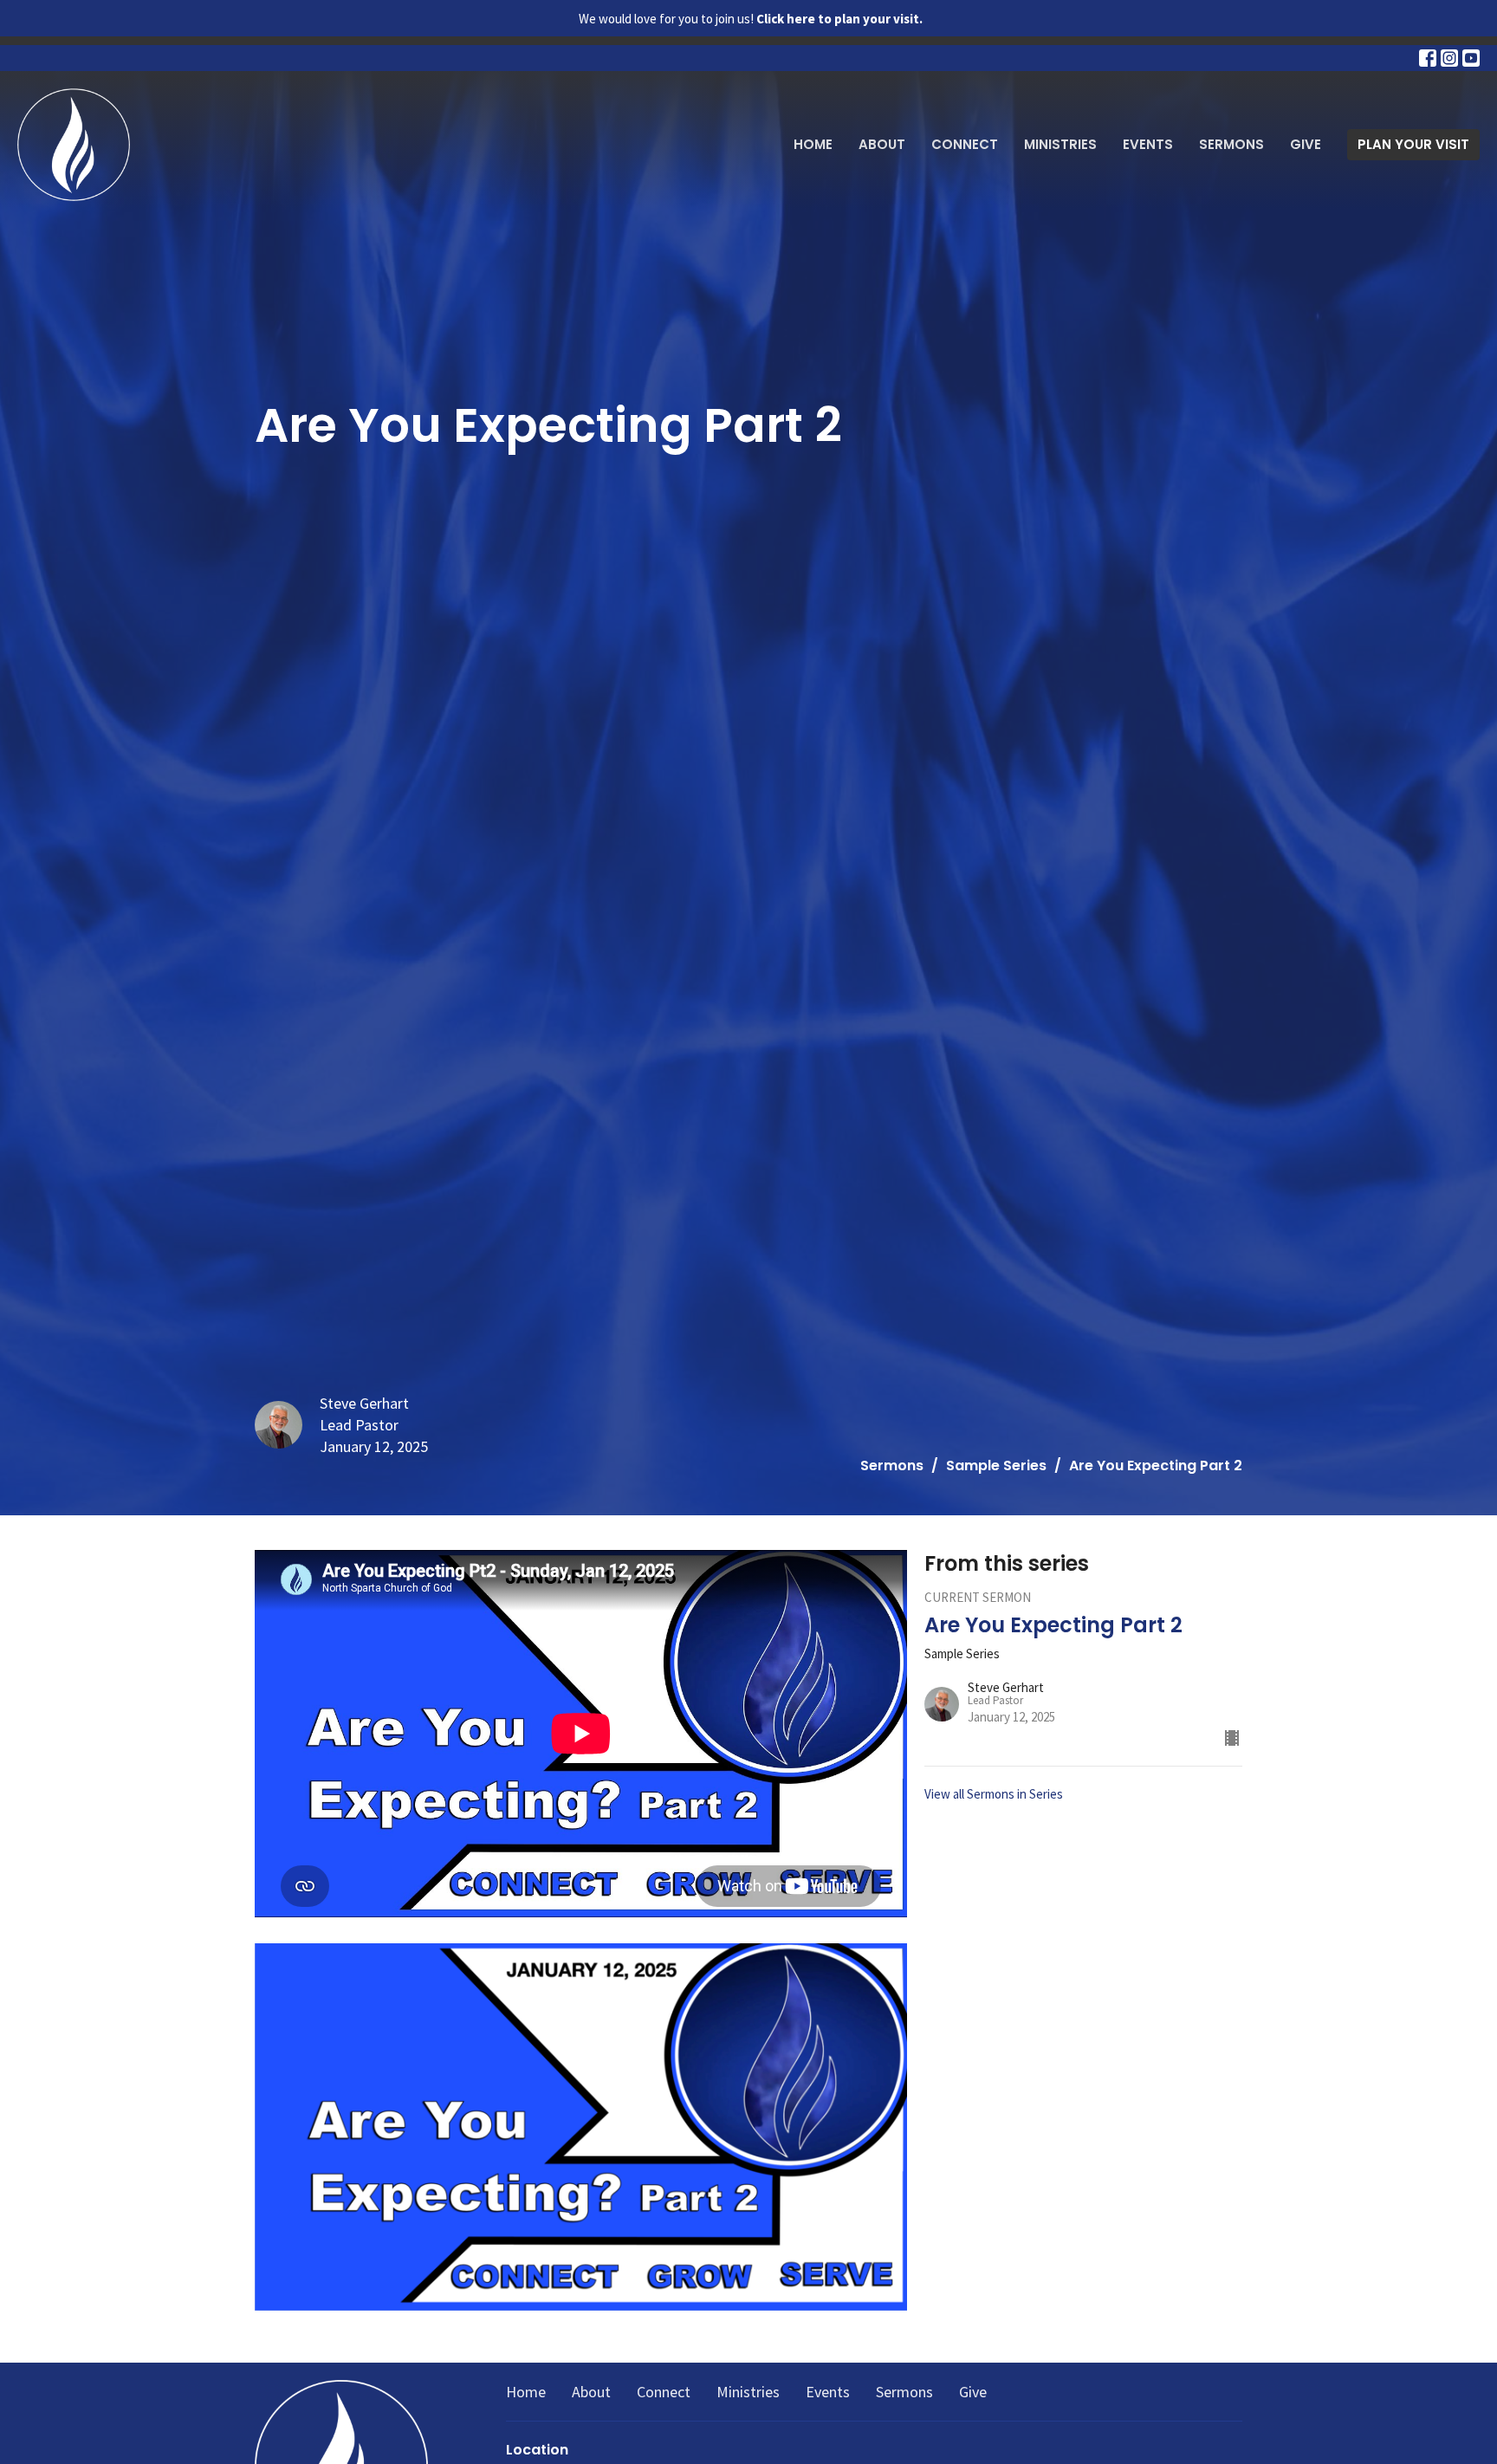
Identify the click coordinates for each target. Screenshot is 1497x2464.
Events (1148, 144)
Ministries (1060, 144)
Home (813, 144)
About (882, 144)
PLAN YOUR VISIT (1413, 144)
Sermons (1231, 144)
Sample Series (996, 1465)
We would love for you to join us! (751, 19)
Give (1306, 144)
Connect (965, 144)
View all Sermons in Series (994, 1794)
